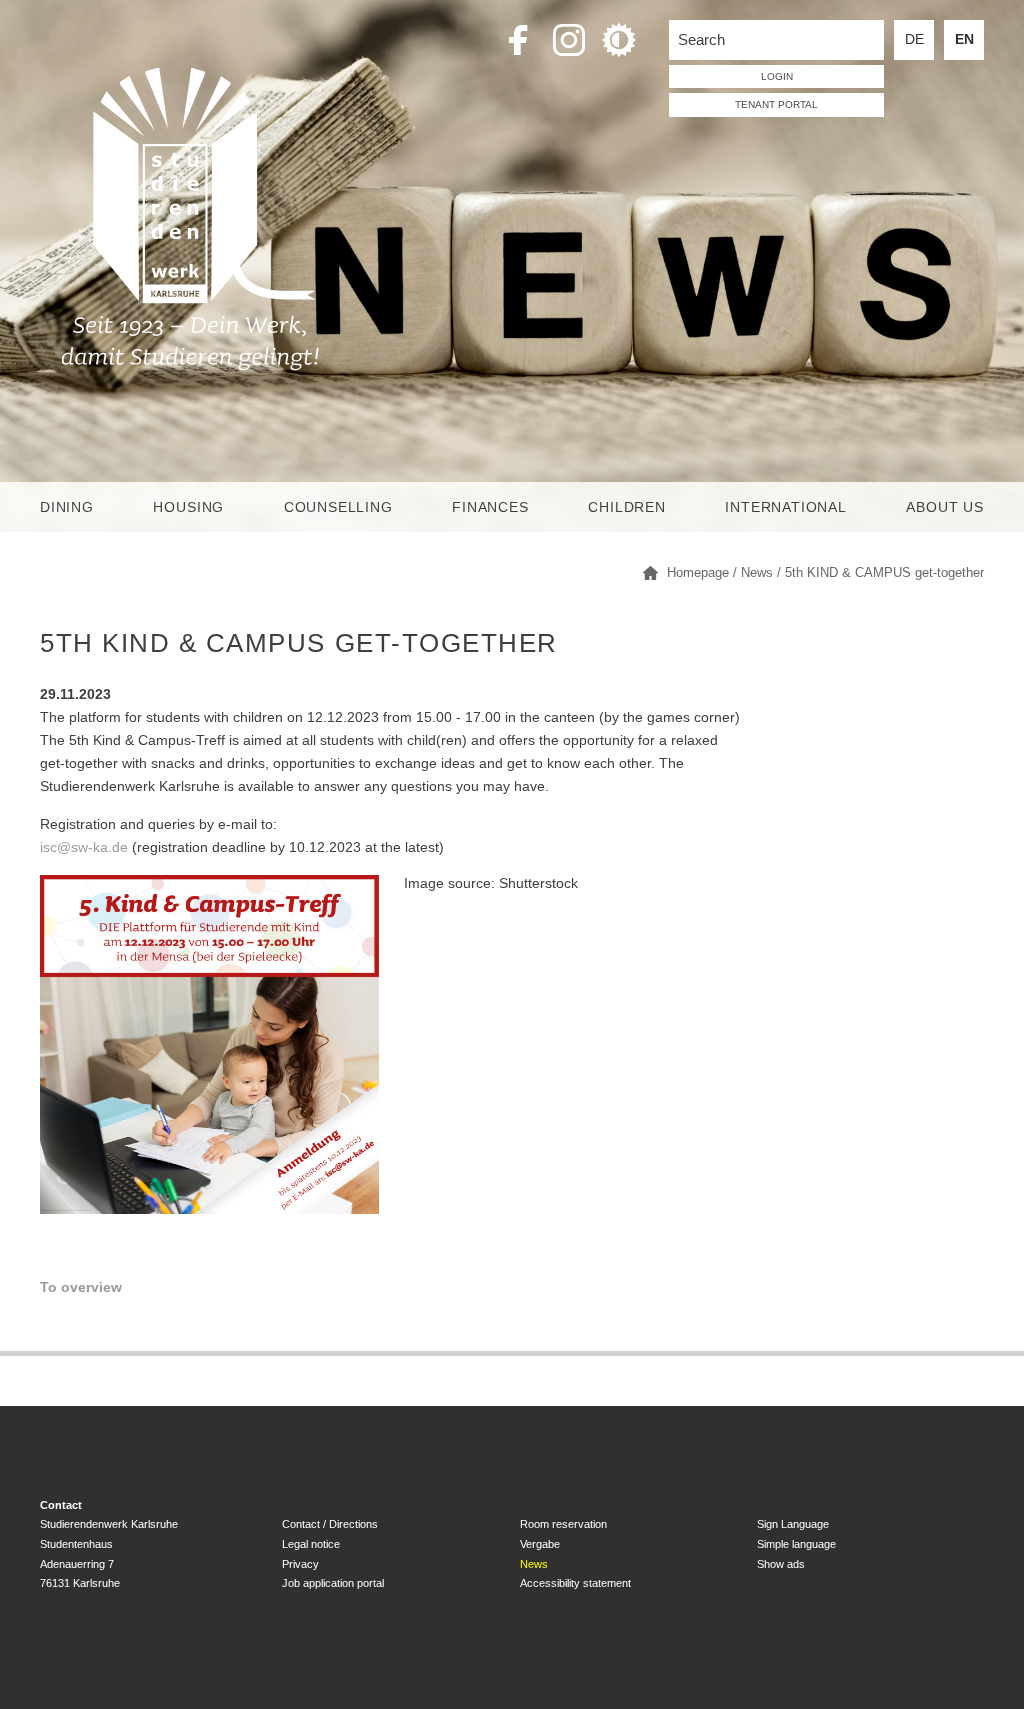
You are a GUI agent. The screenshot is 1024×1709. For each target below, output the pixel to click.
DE (914, 39)
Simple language (796, 1544)
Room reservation (563, 1524)
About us (945, 507)
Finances (490, 507)
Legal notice (311, 1544)
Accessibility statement (575, 1583)
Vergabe (540, 1544)
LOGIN (777, 76)
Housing (188, 507)
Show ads (781, 1564)
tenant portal (776, 104)
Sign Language (793, 1524)
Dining (67, 507)
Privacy (300, 1564)
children (627, 507)
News (534, 1564)
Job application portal (333, 1583)
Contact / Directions (330, 1524)
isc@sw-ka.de (84, 847)
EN (964, 39)
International (786, 507)
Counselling (338, 507)
